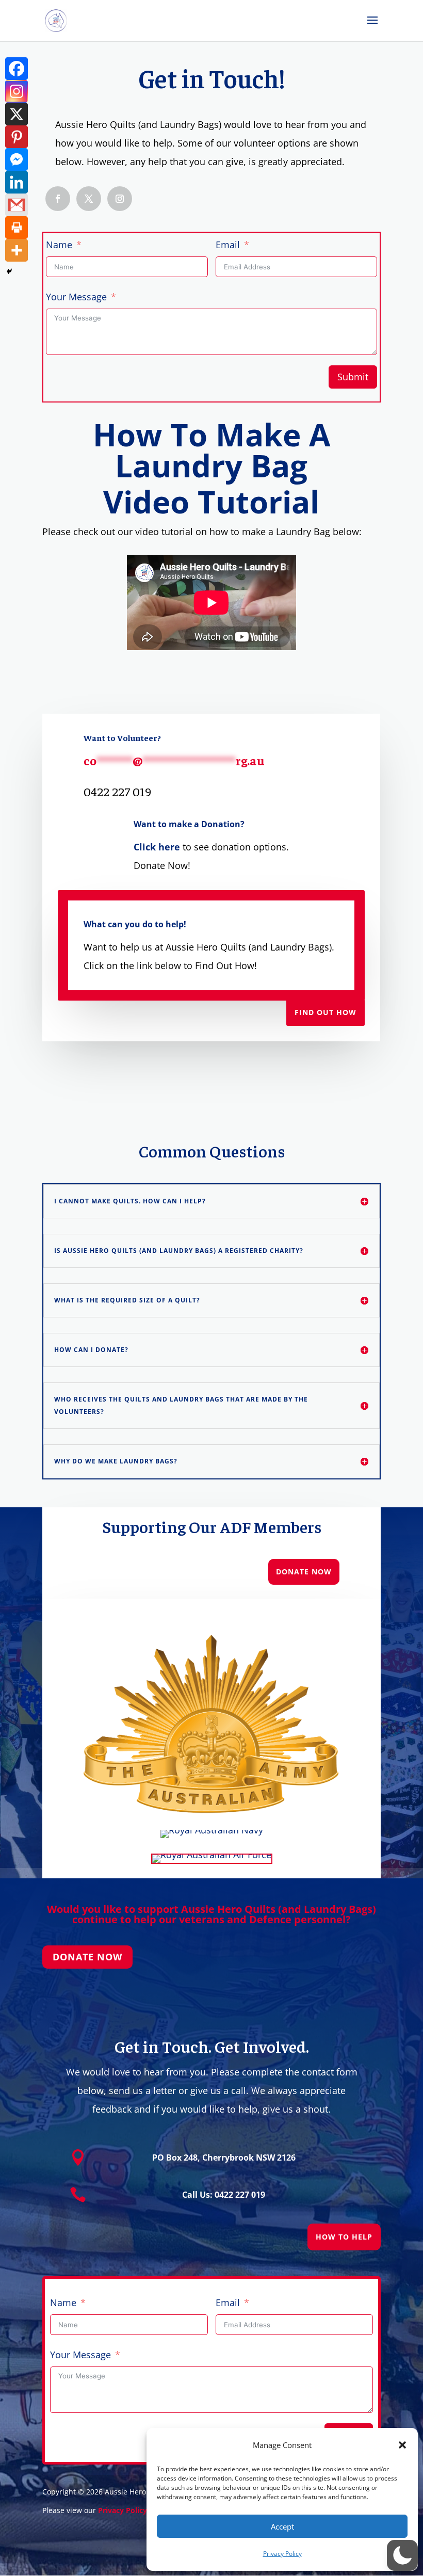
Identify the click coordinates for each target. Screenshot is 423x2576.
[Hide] (9, 271)
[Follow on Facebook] (58, 199)
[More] (17, 250)
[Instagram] (17, 91)
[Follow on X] (89, 199)
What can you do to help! (135, 924)
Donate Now (304, 1572)
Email (228, 245)
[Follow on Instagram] (120, 199)
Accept (282, 2526)
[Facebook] (17, 69)
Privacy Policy (282, 2554)
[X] (17, 114)
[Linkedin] (17, 182)
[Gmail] (17, 205)
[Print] (17, 228)
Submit (353, 377)
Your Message (76, 297)
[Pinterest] (17, 137)
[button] (402, 2445)
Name (59, 245)
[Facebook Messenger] (17, 159)
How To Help (344, 2237)
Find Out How (326, 1012)
